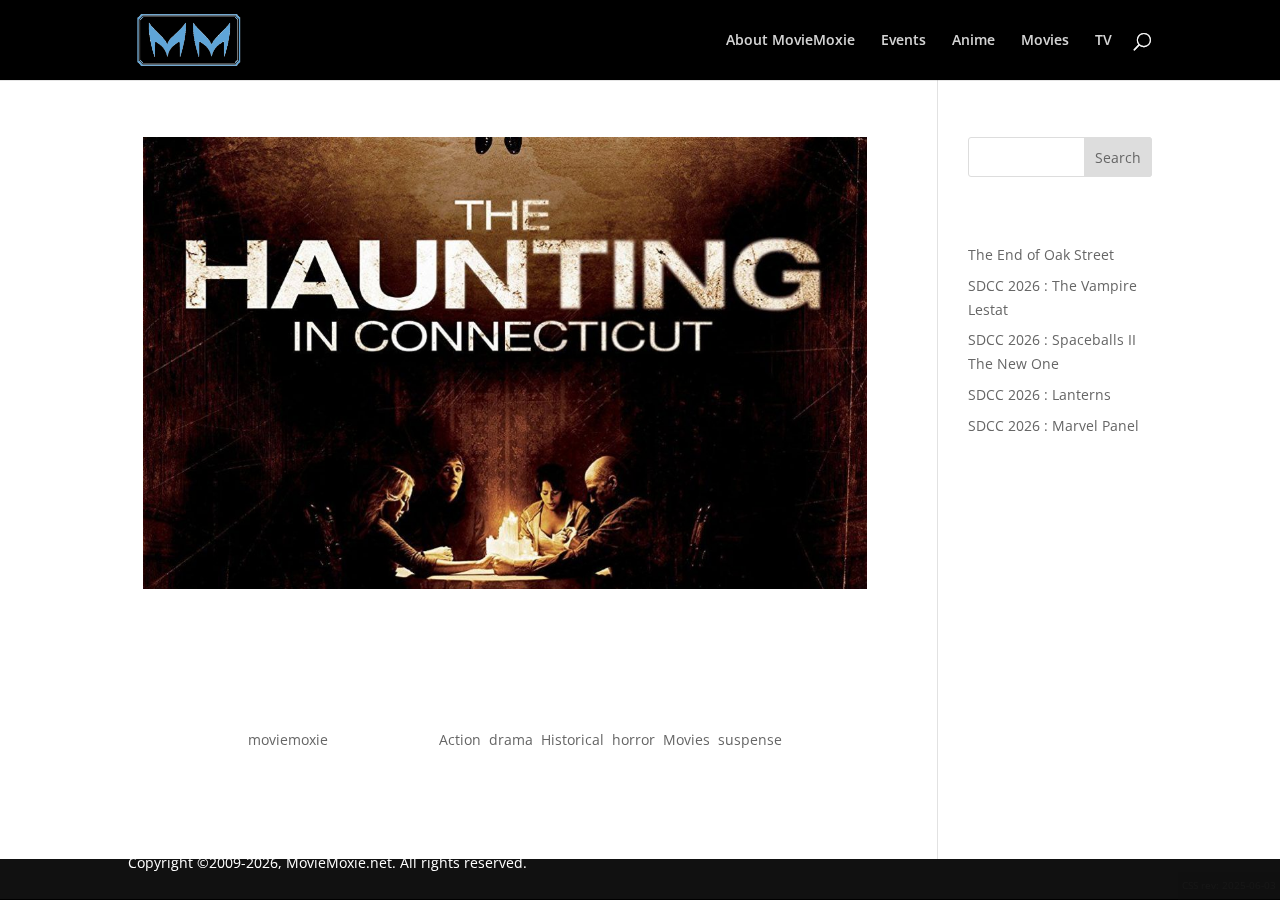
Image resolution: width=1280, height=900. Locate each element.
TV (1103, 41)
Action (460, 739)
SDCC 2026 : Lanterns (1039, 394)
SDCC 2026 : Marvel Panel (1053, 425)
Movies (1045, 41)
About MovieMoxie (790, 41)
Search (1118, 157)
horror (633, 739)
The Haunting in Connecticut (504, 703)
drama (511, 739)
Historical (572, 739)
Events (903, 41)
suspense (750, 739)
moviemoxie (288, 739)
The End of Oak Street (1041, 254)
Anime (973, 41)
